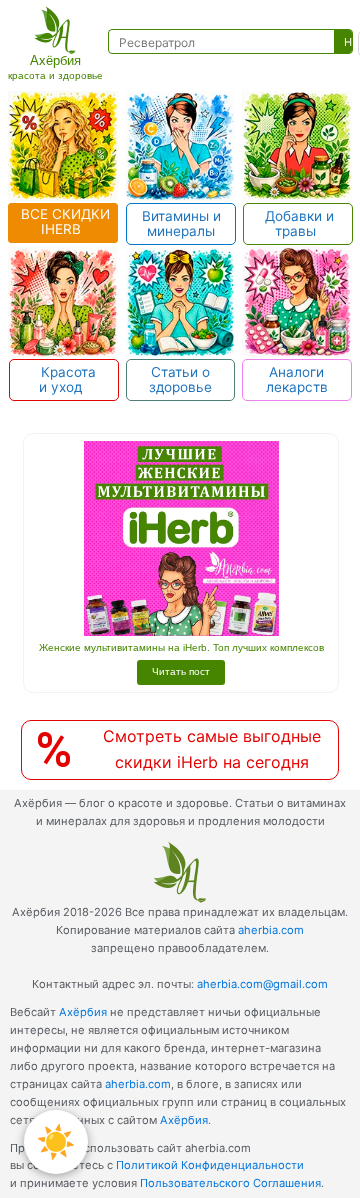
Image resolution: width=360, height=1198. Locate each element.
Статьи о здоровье (180, 379)
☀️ (56, 1141)
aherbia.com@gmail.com (262, 984)
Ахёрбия (83, 1012)
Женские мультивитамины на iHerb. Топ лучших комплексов (181, 647)
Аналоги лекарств (297, 379)
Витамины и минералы (181, 223)
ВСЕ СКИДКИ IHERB (63, 221)
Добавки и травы (297, 223)
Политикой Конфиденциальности (210, 1165)
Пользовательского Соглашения (230, 1183)
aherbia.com (271, 930)
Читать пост (181, 671)
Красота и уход (64, 379)
